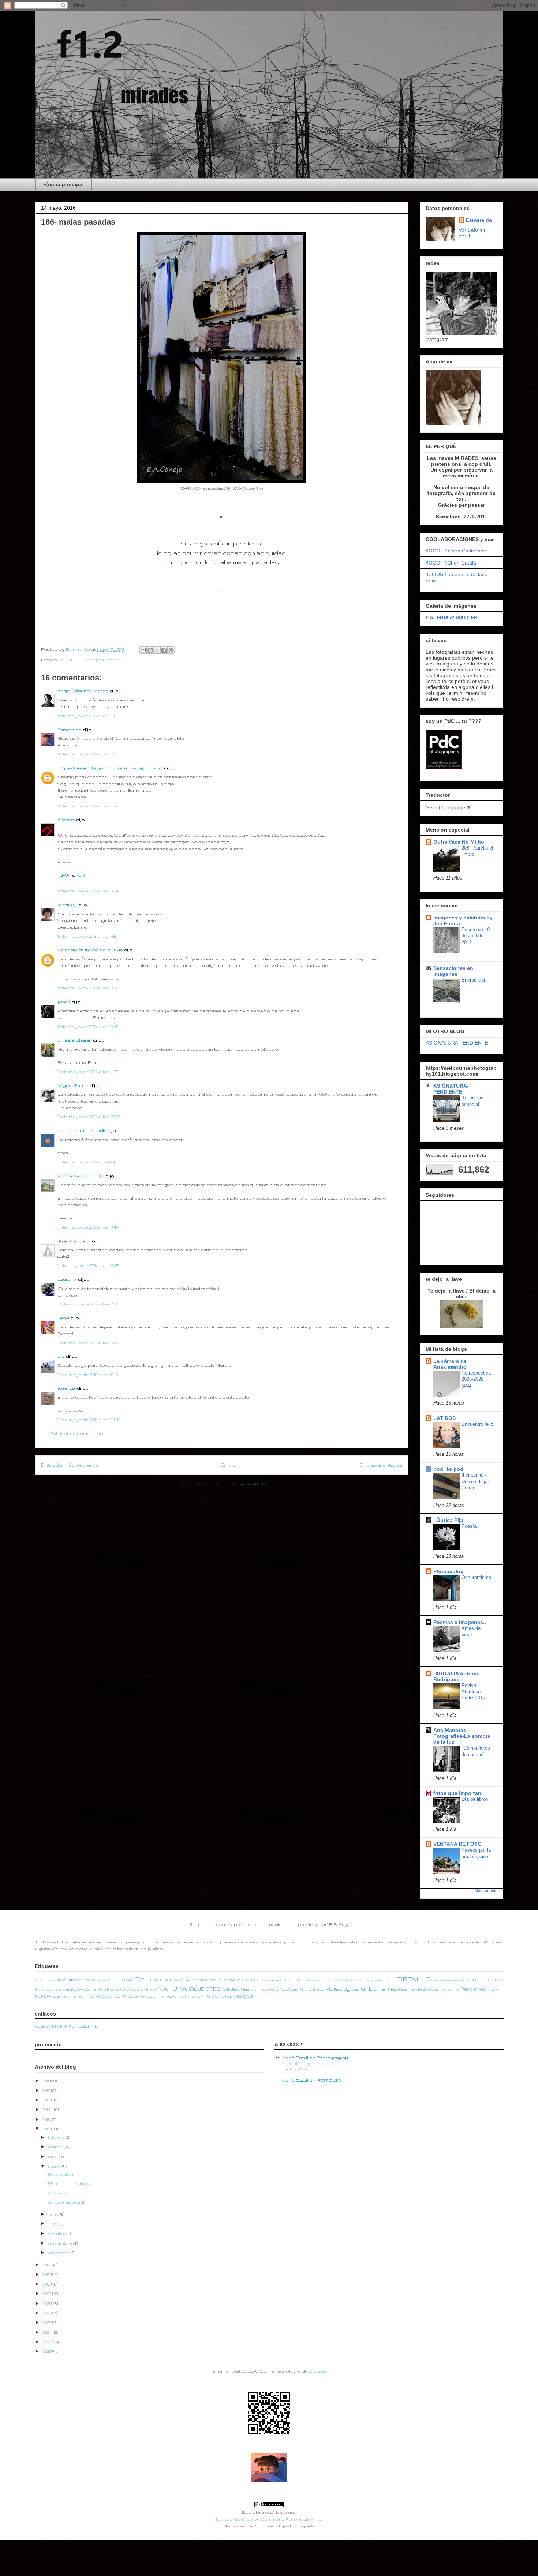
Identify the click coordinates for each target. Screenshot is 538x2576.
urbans (188, 1996)
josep (64, 1002)
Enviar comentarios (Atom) (237, 1484)
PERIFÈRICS (423, 1989)
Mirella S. (67, 905)
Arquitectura (74, 1980)
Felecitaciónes (48, 1989)
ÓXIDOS (286, 1989)
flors (102, 1990)
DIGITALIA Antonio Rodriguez (457, 1676)
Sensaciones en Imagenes (453, 971)
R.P (124, 1996)
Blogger (318, 2371)
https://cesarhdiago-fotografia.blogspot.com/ (110, 768)
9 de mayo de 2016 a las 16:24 (88, 891)
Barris (200, 1980)
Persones (474, 1989)
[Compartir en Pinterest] (171, 650)
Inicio (229, 1465)
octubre (58, 2234)
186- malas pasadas (68, 2183)
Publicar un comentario (77, 1433)
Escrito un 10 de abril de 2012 (476, 936)
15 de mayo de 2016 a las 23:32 (89, 1420)
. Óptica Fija (448, 1520)
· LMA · (65, 875)
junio (54, 2214)
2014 (47, 2110)
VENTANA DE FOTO (81, 1176)
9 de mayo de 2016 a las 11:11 (86, 716)
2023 (47, 2322)
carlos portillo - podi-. (82, 1130)
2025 (47, 2342)
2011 (46, 2081)
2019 (47, 2284)
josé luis (67, 1388)
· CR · (81, 875)
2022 (47, 2313)
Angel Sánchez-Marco (83, 691)
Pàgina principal (63, 184)
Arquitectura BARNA (112, 1980)
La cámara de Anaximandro (450, 1364)
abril (53, 2157)
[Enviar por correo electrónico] (143, 650)
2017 (46, 2265)
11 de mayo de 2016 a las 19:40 (88, 1227)
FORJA (115, 1989)
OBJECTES (205, 1989)
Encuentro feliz (477, 1424)
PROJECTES (108, 1996)
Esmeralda (70, 730)
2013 (47, 2100)
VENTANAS (206, 1996)
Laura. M (67, 1279)
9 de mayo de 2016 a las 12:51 (87, 754)
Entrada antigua (381, 1465)
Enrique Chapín (75, 1040)
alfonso (66, 820)
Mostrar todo (486, 1891)
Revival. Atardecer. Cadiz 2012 (473, 1692)
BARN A (159, 1980)
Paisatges (313, 1989)
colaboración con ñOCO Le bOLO (333, 1980)
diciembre (59, 2253)
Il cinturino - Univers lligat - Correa (477, 1481)
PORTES (86, 1996)
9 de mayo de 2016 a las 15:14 (87, 806)
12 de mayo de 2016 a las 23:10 (88, 1304)
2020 (47, 2294)
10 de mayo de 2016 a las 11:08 (88, 1072)
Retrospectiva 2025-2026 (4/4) (476, 1379)
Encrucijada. (475, 980)
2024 (48, 2332)
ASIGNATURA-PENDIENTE (451, 1089)
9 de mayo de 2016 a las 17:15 (87, 936)
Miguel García (73, 1085)
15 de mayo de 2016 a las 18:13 (88, 1375)
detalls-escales (447, 1980)
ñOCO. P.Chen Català (451, 563)
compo (390, 1980)
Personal (449, 1989)
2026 (47, 2351)
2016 (47, 2129)
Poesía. (470, 1526)
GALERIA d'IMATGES (451, 618)
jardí (153, 1990)
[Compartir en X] (157, 650)
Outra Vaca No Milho (459, 842)
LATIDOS (444, 1418)
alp (61, 1356)
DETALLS (69, 660)
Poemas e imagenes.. (460, 1622)
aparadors (45, 1980)
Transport (168, 1996)
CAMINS (251, 1980)
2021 (47, 2303)
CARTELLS (291, 1980)
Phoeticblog (449, 1571)
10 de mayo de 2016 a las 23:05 (89, 1117)
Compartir (373, 1980)
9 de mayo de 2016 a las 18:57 (87, 988)
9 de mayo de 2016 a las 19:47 (88, 1027)
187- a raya (57, 2193)
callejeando (225, 1980)
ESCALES (473, 1980)
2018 (47, 2275)
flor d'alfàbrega (298, 2063)
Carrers (270, 1980)
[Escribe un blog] (150, 650)
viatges (244, 1996)
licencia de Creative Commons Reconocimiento (269, 2519)
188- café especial (65, 2202)
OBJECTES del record (248, 1989)
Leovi (63, 1318)
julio (53, 2224)
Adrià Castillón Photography (315, 2058)
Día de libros (475, 1799)
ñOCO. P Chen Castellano (456, 551)
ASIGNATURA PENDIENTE (457, 1043)
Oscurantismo (476, 1577)
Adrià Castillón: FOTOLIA (312, 2080)
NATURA (172, 1988)
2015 (47, 2119)
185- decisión (60, 2174)
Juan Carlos (71, 1241)
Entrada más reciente (70, 1465)
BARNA (180, 1980)
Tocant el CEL (142, 1996)
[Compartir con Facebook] (164, 650)
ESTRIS (494, 1980)
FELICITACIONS (80, 1989)
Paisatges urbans (101, 660)
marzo (56, 2147)
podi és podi (449, 1469)
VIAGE (226, 1996)
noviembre (60, 2243)
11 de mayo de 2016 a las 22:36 (88, 1265)
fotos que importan (457, 1793)
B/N (141, 1979)
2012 (47, 2091)
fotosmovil (136, 1989)
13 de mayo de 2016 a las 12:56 (88, 1343)
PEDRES (397, 1989)
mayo (55, 2166)
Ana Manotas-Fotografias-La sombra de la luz (462, 1736)
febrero (57, 2137)
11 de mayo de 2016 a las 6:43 (87, 1162)
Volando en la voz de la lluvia (90, 950)
